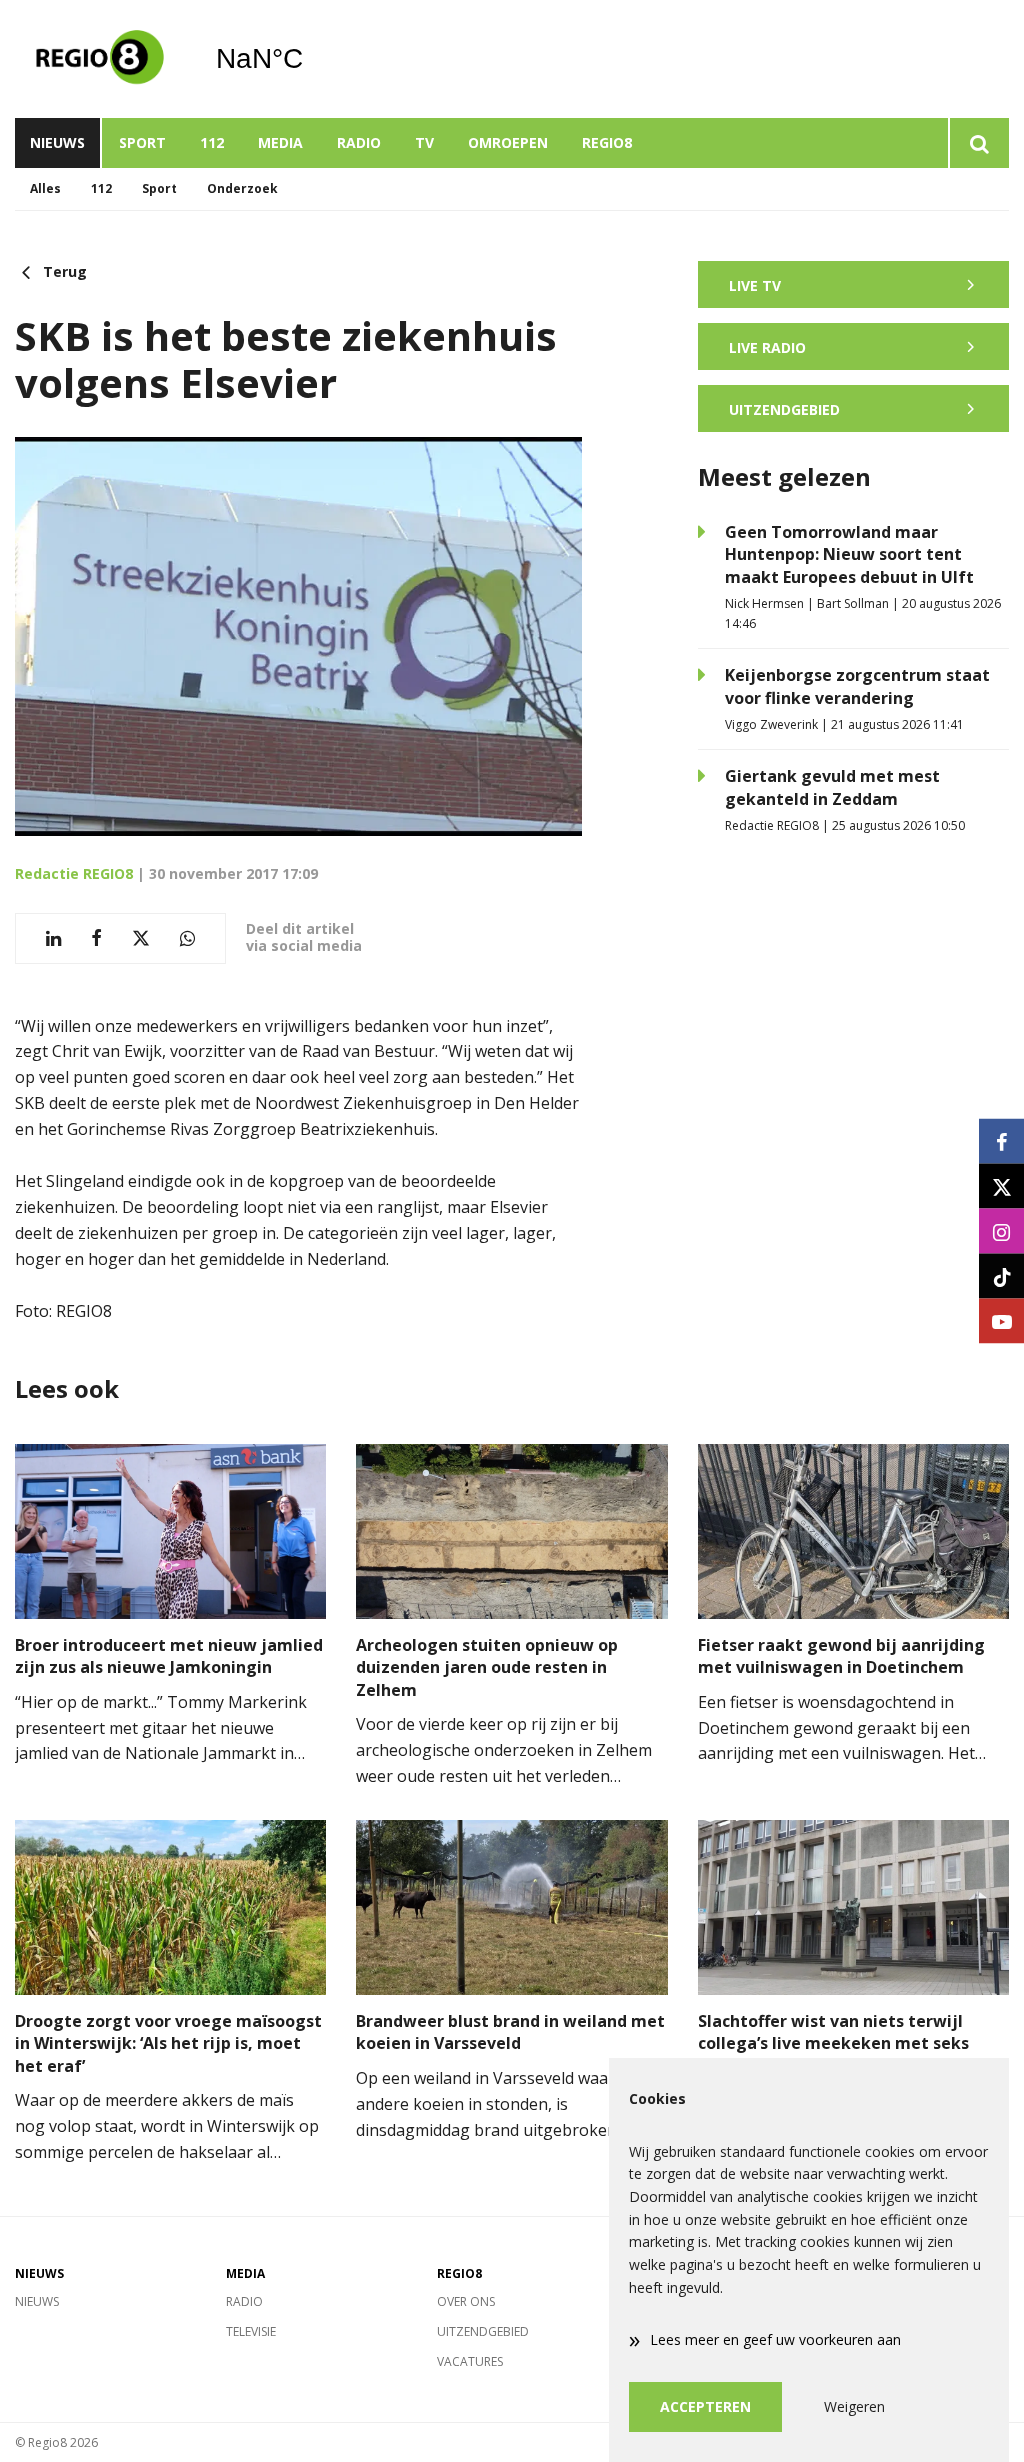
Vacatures (470, 2361)
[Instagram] (1001, 1231)
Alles (45, 188)
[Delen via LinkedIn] (53, 938)
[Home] (100, 59)
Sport (142, 142)
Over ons (466, 2301)
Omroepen (508, 142)
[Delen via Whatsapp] (187, 938)
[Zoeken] (978, 143)
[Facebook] (1001, 1141)
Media (280, 142)
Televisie (251, 2331)
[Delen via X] (141, 938)
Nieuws (57, 142)
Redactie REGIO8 (74, 873)
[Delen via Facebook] (96, 938)
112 (212, 142)
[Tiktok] (1001, 1276)
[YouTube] (1001, 1321)
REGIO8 (607, 142)
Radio (359, 142)
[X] (1001, 1186)
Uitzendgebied (483, 2331)
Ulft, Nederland (310, 59)
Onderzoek (242, 188)
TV (424, 142)
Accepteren (705, 2406)
